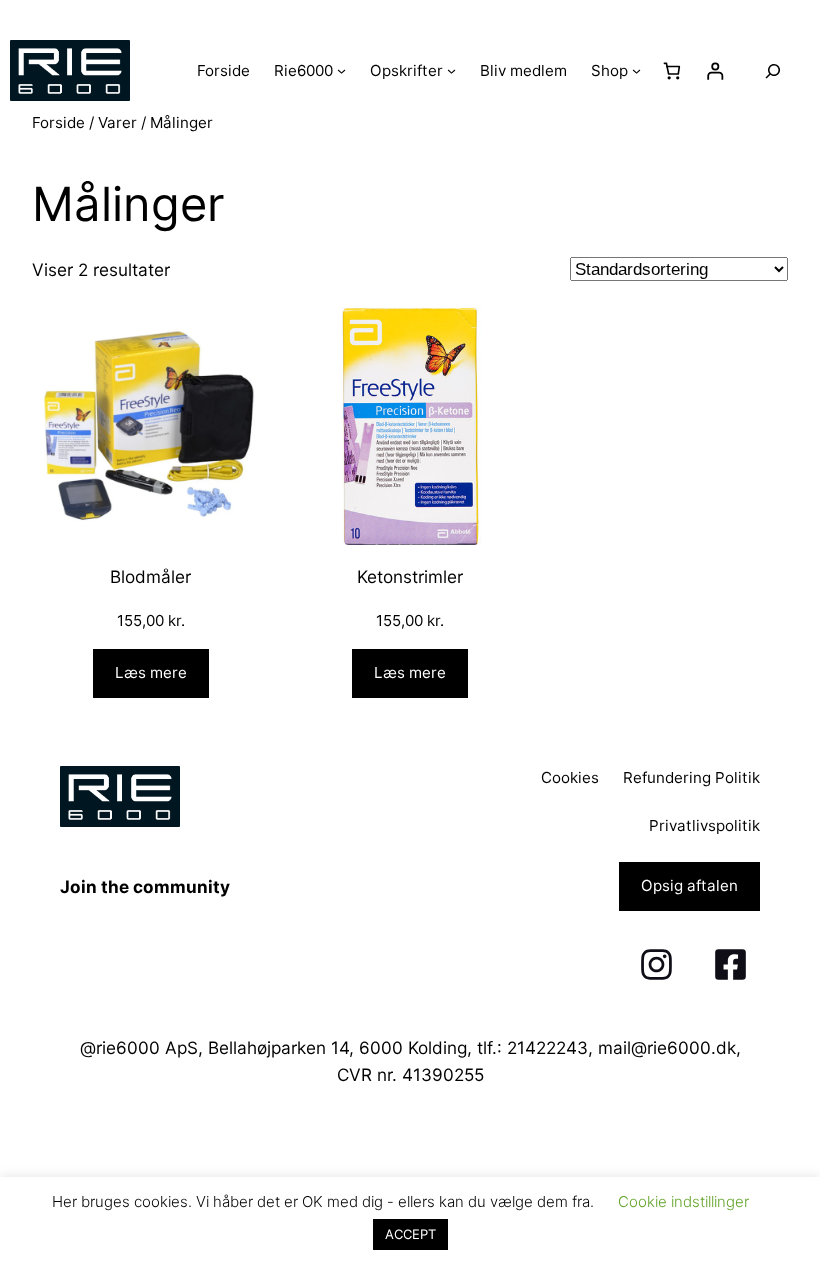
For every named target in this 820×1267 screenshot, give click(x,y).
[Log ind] (715, 70)
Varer (117, 122)
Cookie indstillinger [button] (683, 1201)
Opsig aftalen (689, 885)
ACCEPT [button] (410, 1234)
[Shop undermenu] (636, 70)
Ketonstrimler (410, 576)
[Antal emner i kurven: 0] (672, 70)
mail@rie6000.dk (667, 1047)
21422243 (547, 1047)
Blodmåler (150, 576)
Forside (58, 122)
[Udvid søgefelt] (773, 70)
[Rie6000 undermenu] (341, 70)
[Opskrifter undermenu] (451, 70)
